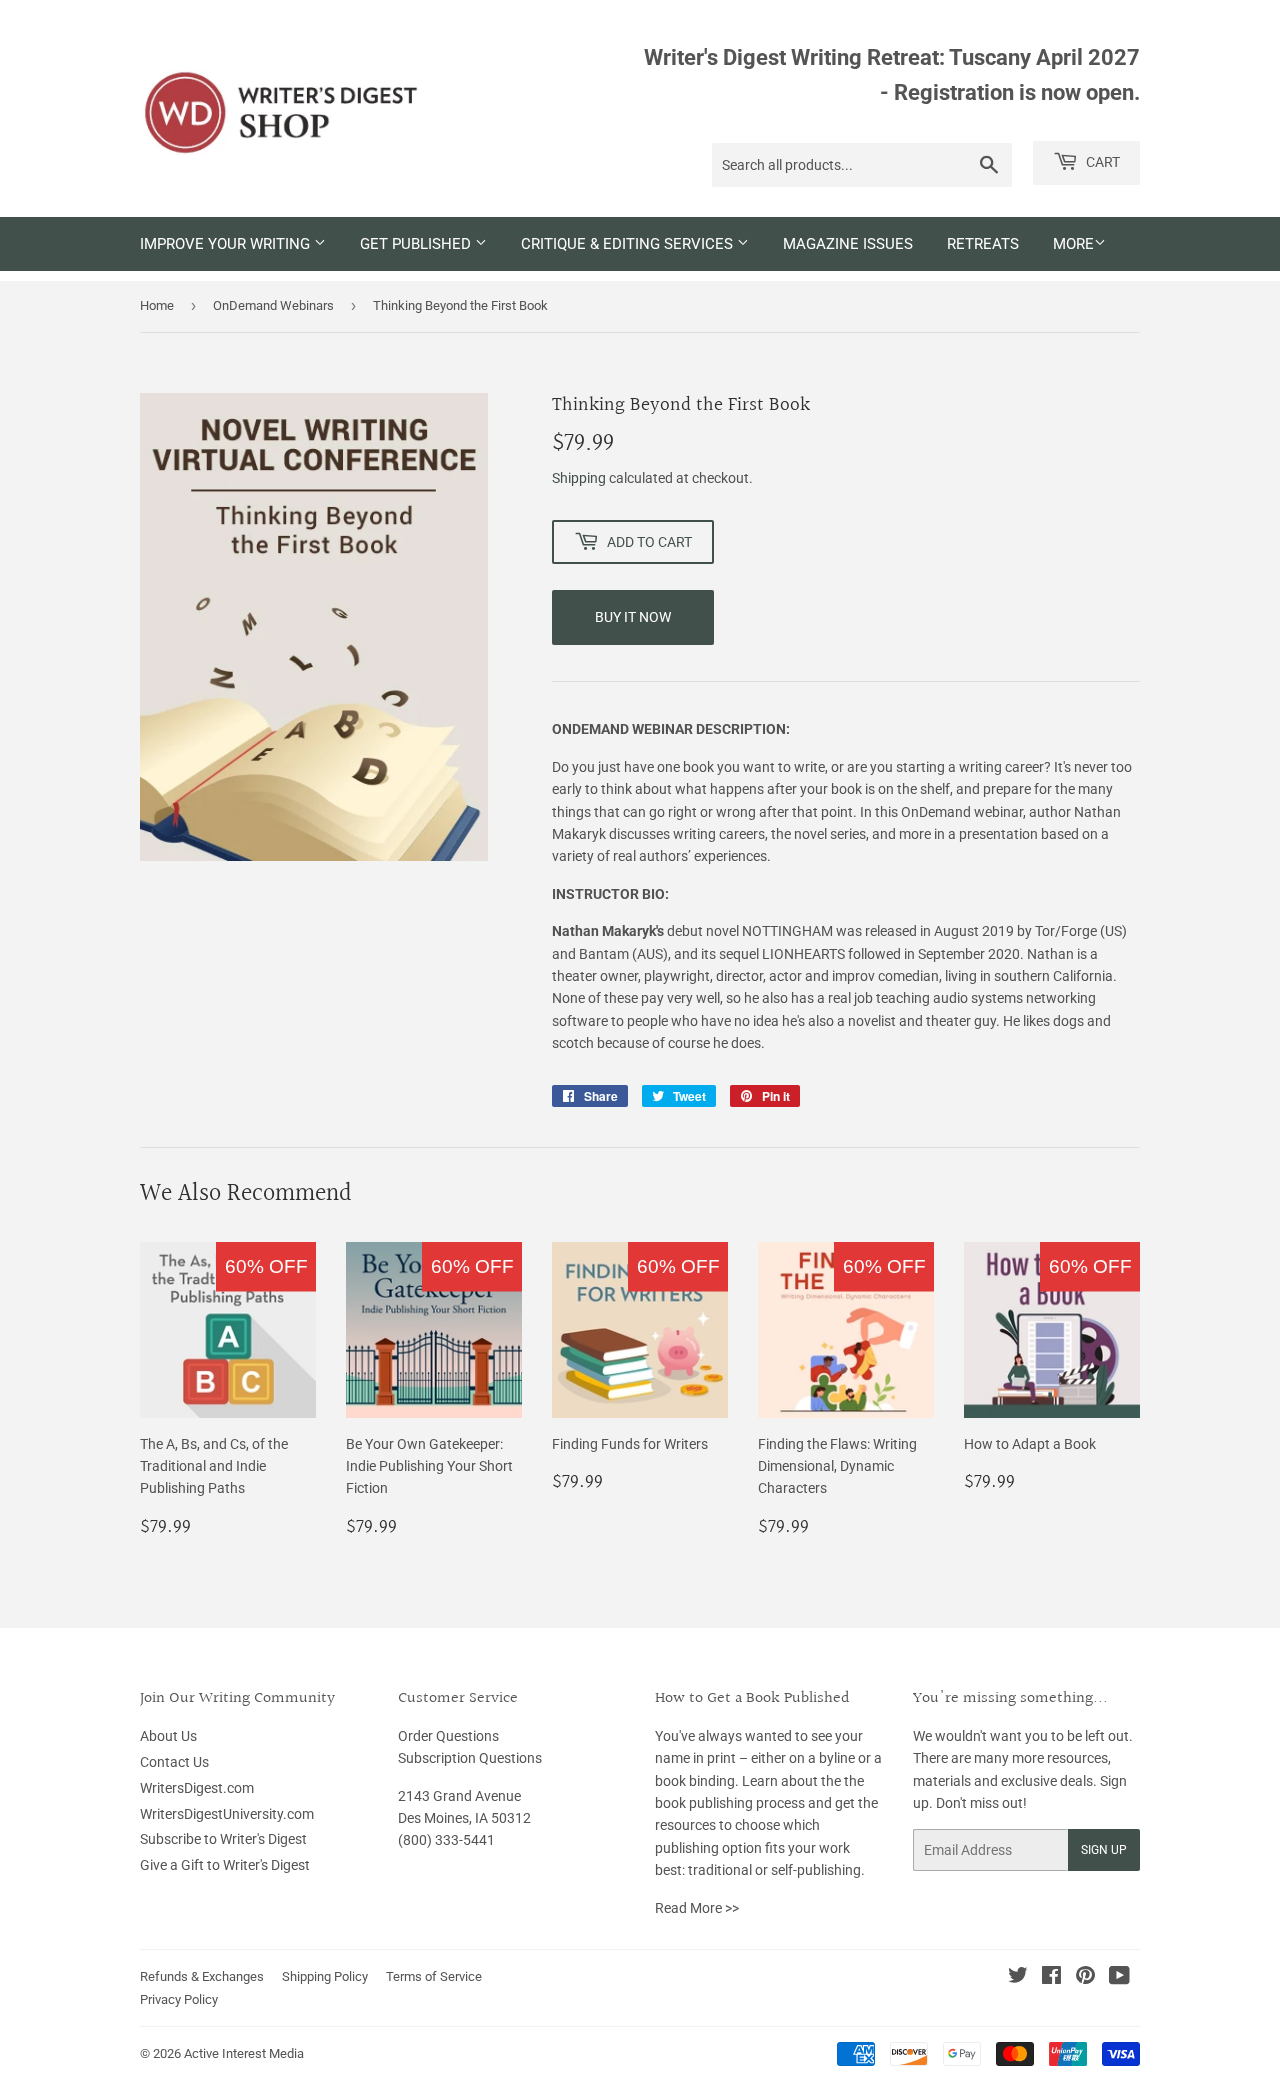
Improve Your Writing (227, 244)
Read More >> (697, 1908)
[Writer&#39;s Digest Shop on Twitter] (1018, 1978)
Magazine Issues (848, 244)
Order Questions (448, 1736)
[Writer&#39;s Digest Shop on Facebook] (1051, 1978)
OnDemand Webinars (273, 305)
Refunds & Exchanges (202, 1976)
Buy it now (633, 617)
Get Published (417, 244)
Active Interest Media (244, 2053)
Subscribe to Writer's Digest (223, 1839)
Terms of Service (434, 1976)
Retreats (983, 244)
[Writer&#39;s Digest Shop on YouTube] (1119, 1978)
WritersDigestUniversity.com (227, 1814)
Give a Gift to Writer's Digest (225, 1865)
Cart (1101, 162)
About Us (168, 1736)
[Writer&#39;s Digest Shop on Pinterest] (1085, 1978)
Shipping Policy (325, 1976)
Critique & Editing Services (629, 244)
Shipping (579, 478)
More (1073, 244)
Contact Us (174, 1762)
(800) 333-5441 (446, 1840)
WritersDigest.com (197, 1788)
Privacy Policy (179, 1999)
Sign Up (1104, 1850)
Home (157, 305)
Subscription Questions (470, 1758)
